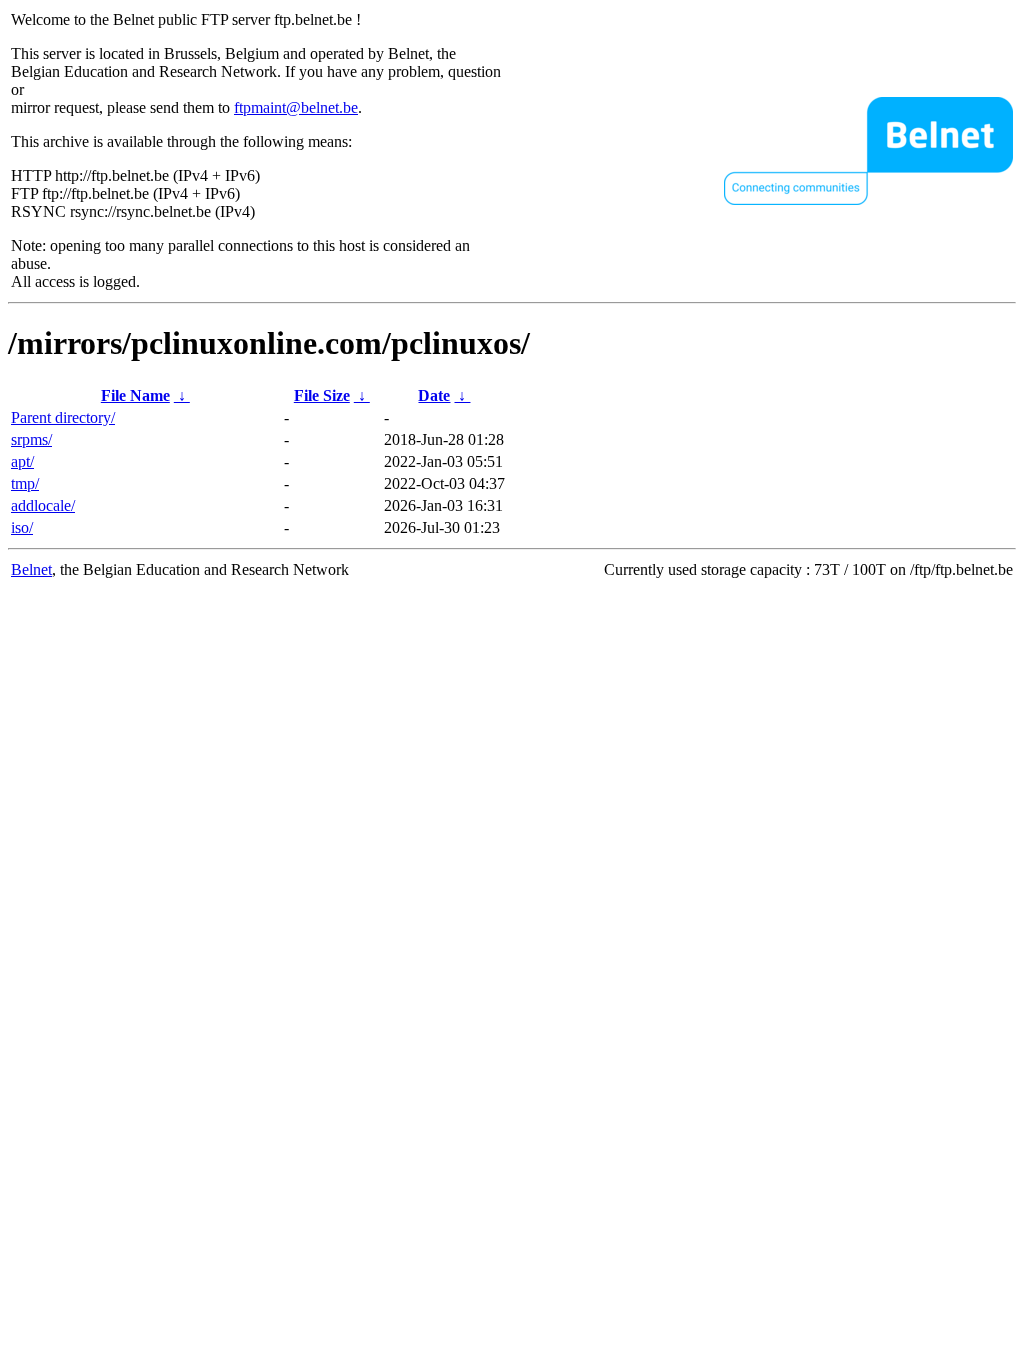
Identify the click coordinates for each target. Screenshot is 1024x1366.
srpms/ (31, 439)
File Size (322, 395)
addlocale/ (43, 505)
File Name (135, 395)
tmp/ (25, 483)
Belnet (31, 569)
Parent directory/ (63, 417)
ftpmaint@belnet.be (296, 107)
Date (434, 395)
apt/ (22, 461)
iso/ (22, 527)
